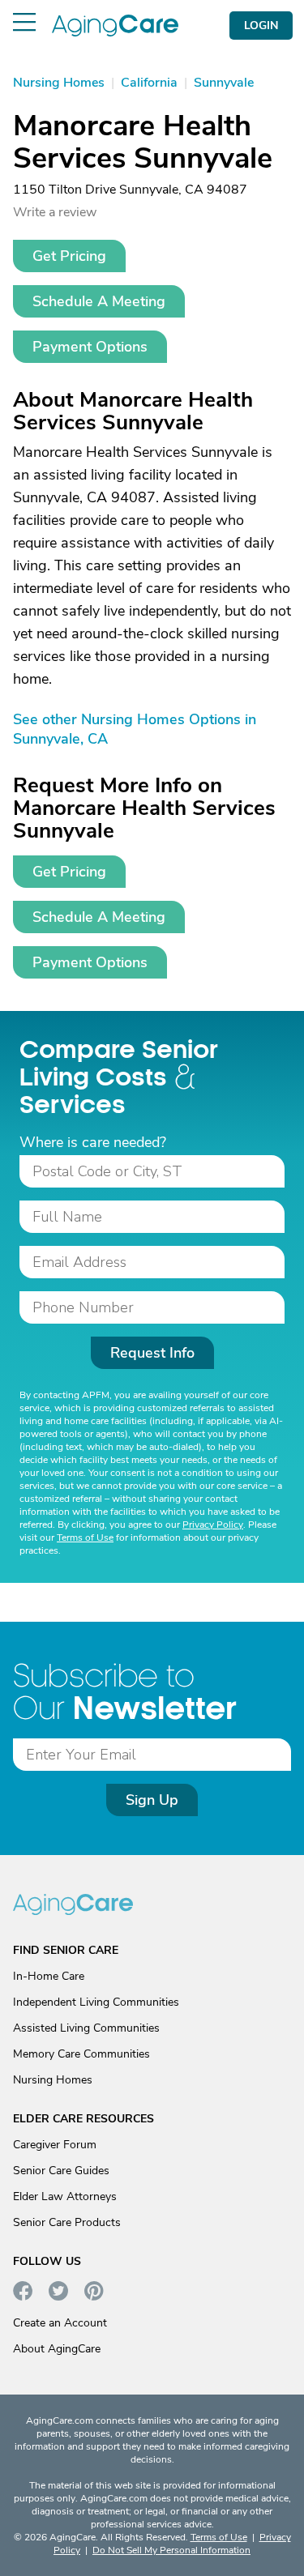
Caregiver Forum (55, 2145)
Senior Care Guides (61, 2171)
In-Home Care (49, 1976)
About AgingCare (57, 2349)
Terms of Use (85, 1537)
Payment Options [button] (90, 347)
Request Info (152, 1353)
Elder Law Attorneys (65, 2196)
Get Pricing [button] (69, 256)
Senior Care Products (67, 2222)
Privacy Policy (213, 1525)
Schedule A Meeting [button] (99, 301)
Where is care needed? (93, 1142)
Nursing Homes (53, 2080)
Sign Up (152, 1800)
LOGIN (261, 26)
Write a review (55, 212)
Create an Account (60, 2323)
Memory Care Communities (81, 2054)
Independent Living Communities (96, 2002)
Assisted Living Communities (86, 2028)
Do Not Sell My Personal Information (171, 2550)
